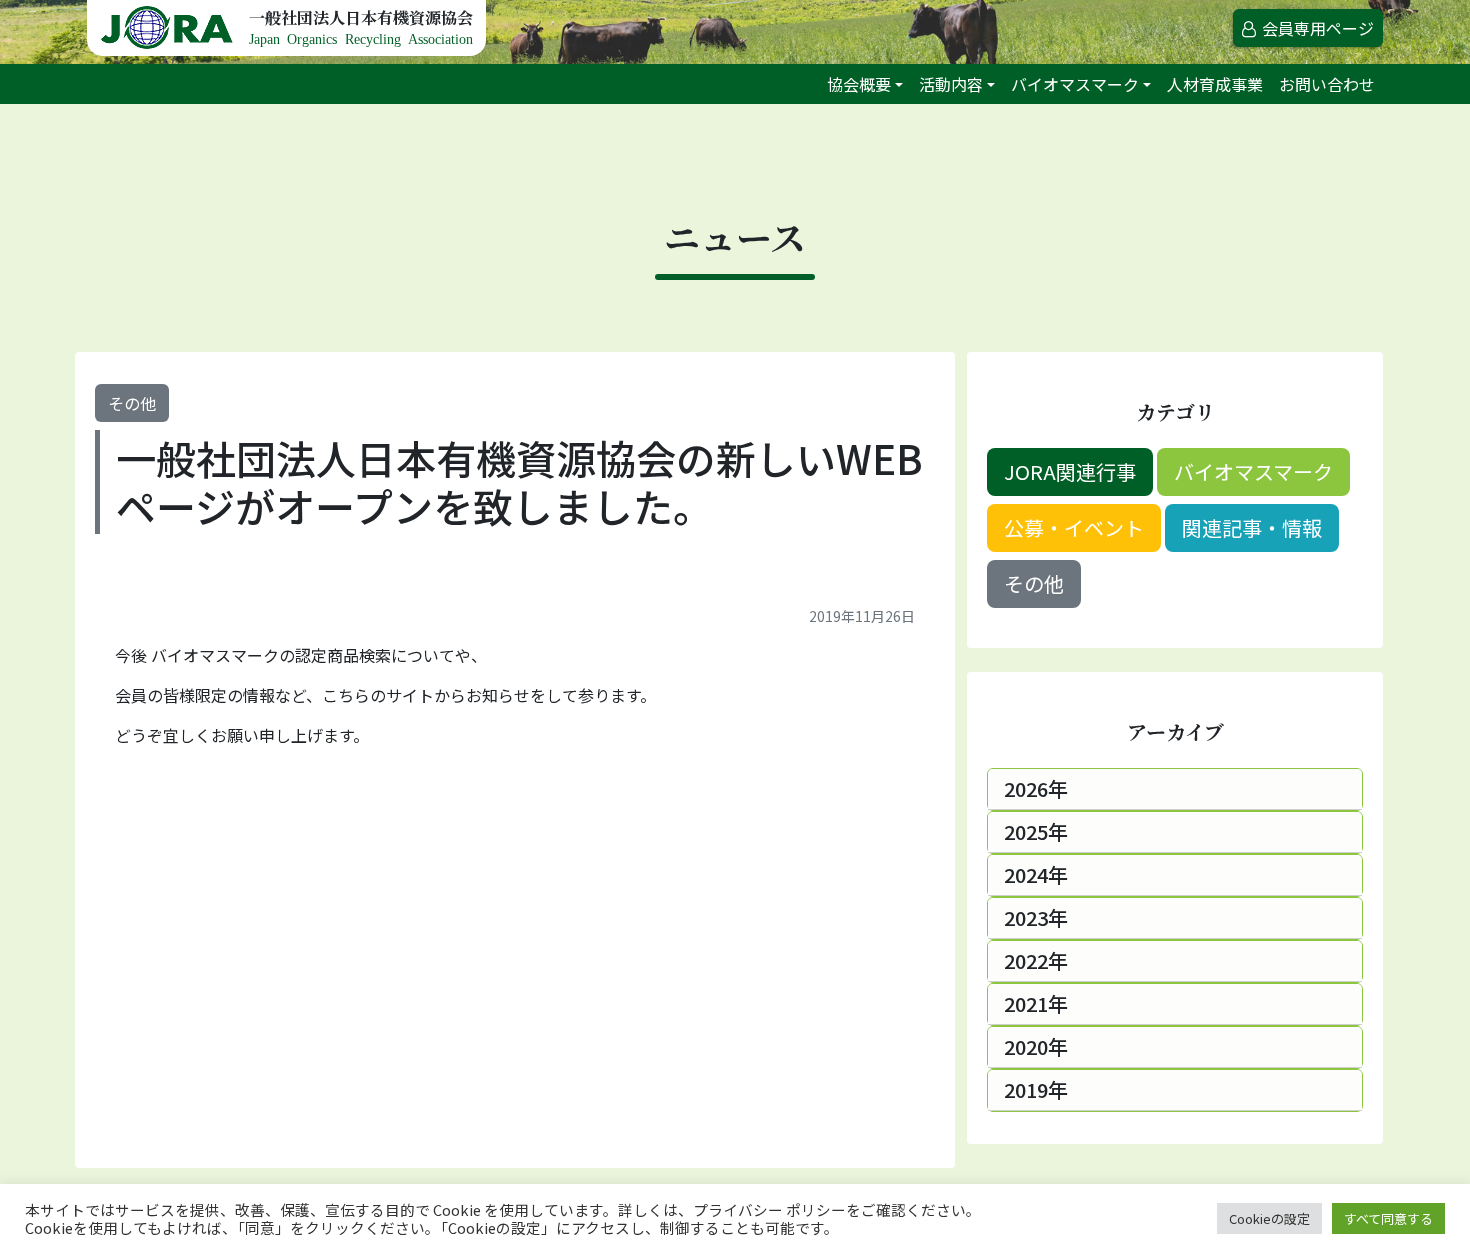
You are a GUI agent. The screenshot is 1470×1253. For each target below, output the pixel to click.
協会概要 (859, 84)
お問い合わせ (1327, 84)
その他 (132, 403)
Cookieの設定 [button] (1269, 1218)
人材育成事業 (1215, 84)
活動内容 (951, 84)
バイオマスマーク (1075, 84)
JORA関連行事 (1070, 471)
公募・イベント (1074, 527)
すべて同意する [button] (1388, 1218)
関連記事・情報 (1252, 527)
